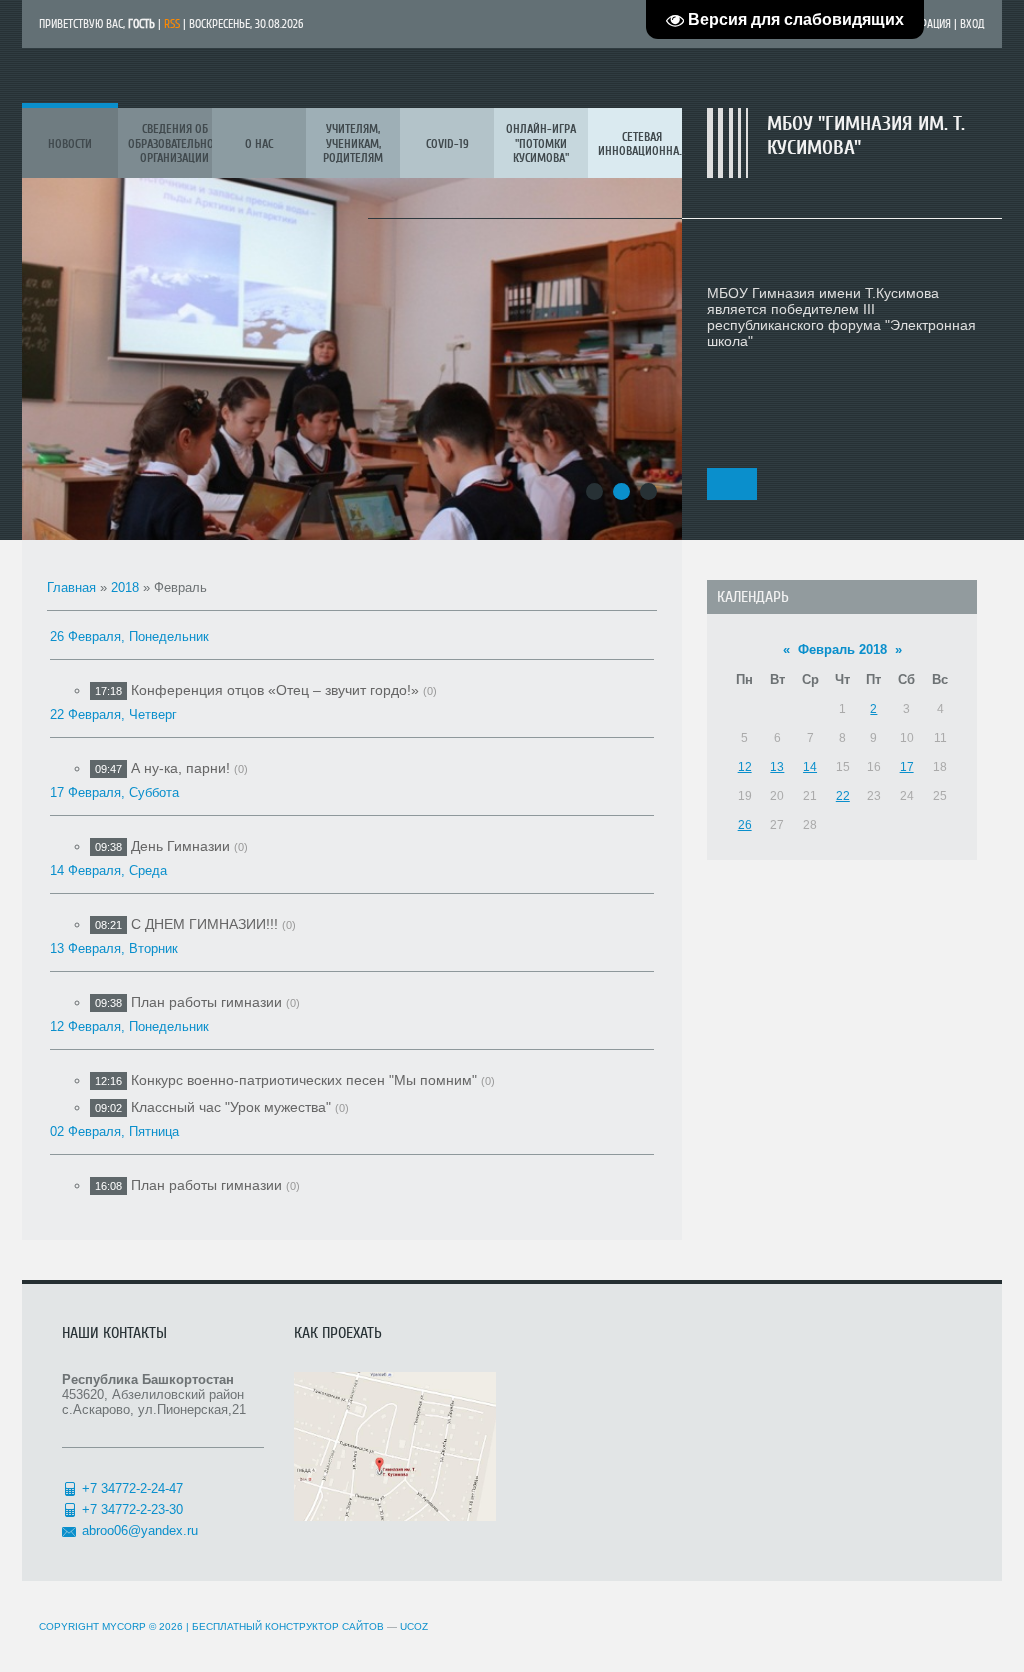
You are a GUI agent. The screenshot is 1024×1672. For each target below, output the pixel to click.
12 (745, 767)
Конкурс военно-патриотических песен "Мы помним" (304, 1080)
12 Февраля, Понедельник (129, 1026)
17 (907, 767)
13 (777, 767)
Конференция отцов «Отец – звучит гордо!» (275, 690)
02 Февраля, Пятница (114, 1131)
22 (843, 796)
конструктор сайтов (324, 1626)
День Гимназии (180, 846)
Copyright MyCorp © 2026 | (152, 1626)
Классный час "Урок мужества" (231, 1107)
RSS (172, 24)
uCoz (414, 1626)
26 (745, 825)
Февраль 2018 (842, 649)
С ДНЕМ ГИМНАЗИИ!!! (204, 924)
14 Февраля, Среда (108, 870)
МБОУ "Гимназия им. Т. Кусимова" (866, 135)
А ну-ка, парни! (180, 768)
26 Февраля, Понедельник (129, 636)
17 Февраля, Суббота (114, 792)
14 (810, 767)
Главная (71, 587)
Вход (972, 24)
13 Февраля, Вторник (114, 948)
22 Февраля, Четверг (113, 714)
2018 (125, 587)
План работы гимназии (206, 1002)
